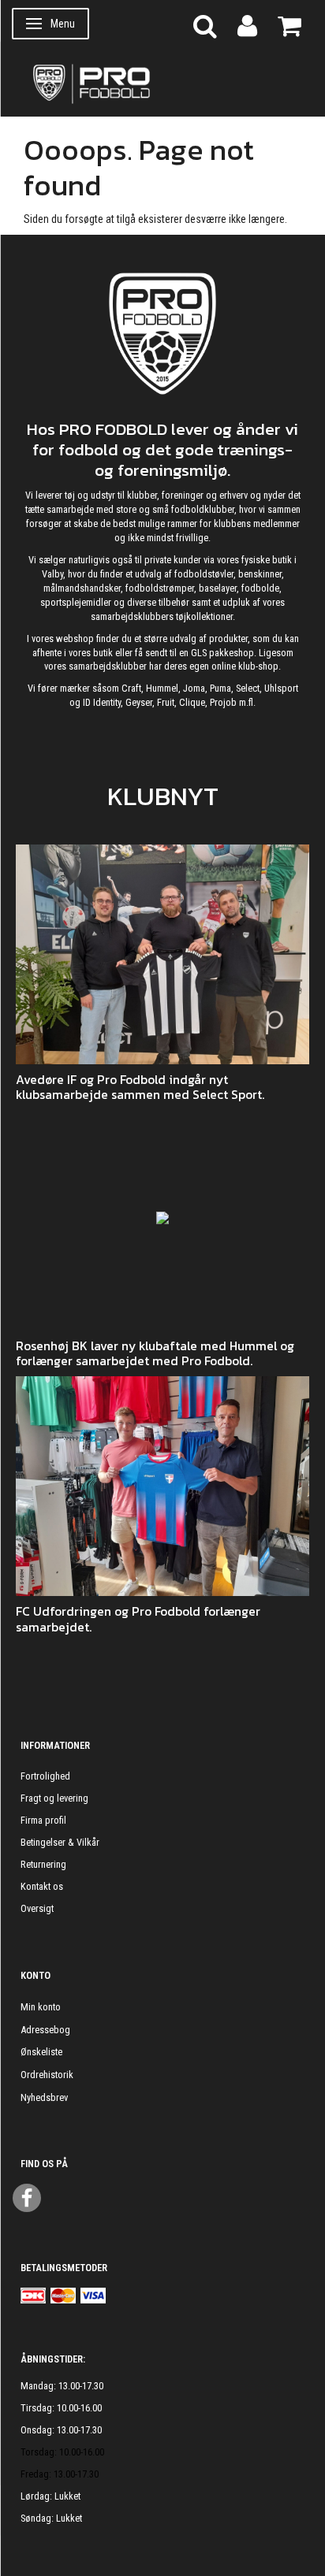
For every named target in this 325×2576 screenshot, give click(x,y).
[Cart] (290, 25)
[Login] (247, 25)
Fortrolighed (45, 1776)
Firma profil (43, 1820)
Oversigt (37, 1908)
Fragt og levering (54, 1798)
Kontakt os (42, 1886)
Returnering (43, 1864)
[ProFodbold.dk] (162, 83)
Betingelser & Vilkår (60, 1842)
